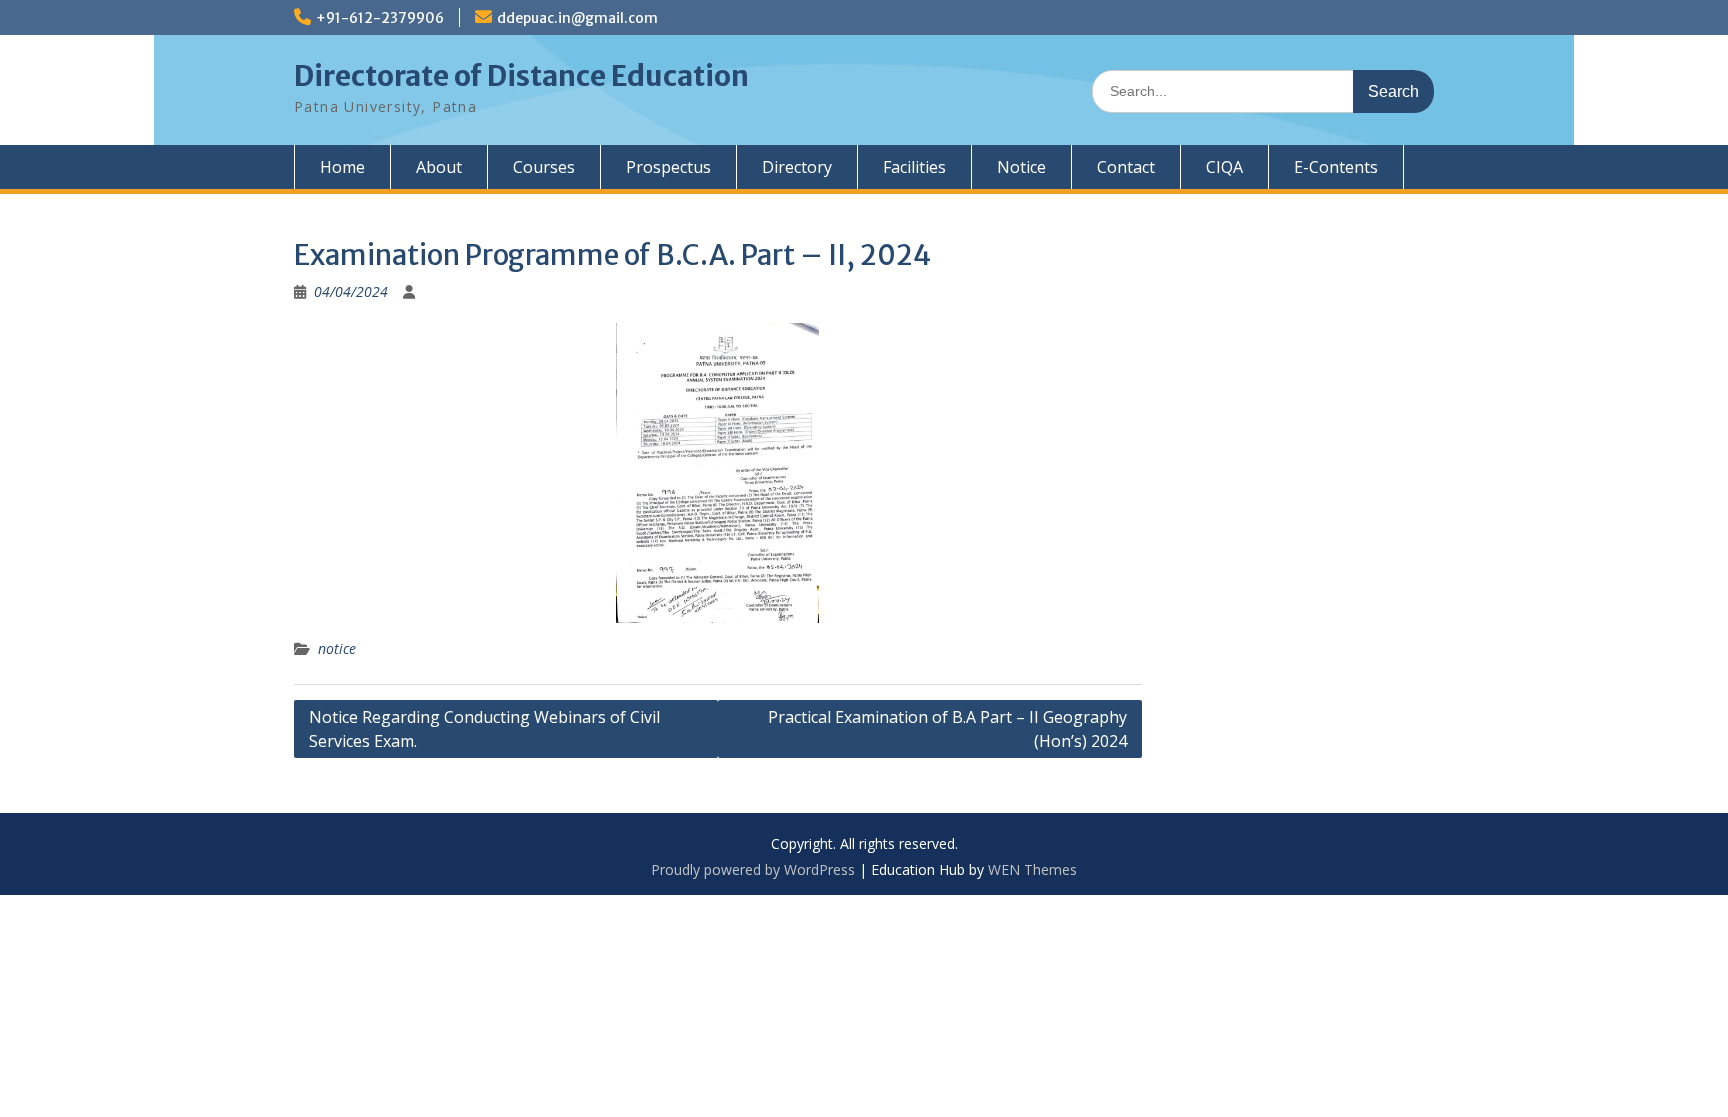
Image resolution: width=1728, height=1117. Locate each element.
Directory (797, 167)
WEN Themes (1032, 869)
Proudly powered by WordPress (753, 869)
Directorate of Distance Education (521, 76)
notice (337, 648)
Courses (544, 167)
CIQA (1224, 167)
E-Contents (1336, 167)
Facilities (914, 167)
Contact (1126, 167)
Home (342, 167)
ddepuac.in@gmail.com (577, 18)
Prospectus (668, 167)
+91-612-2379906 (380, 18)
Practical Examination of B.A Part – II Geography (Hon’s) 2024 (947, 729)
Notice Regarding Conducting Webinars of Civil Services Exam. (484, 729)
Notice (1021, 167)
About (439, 167)
